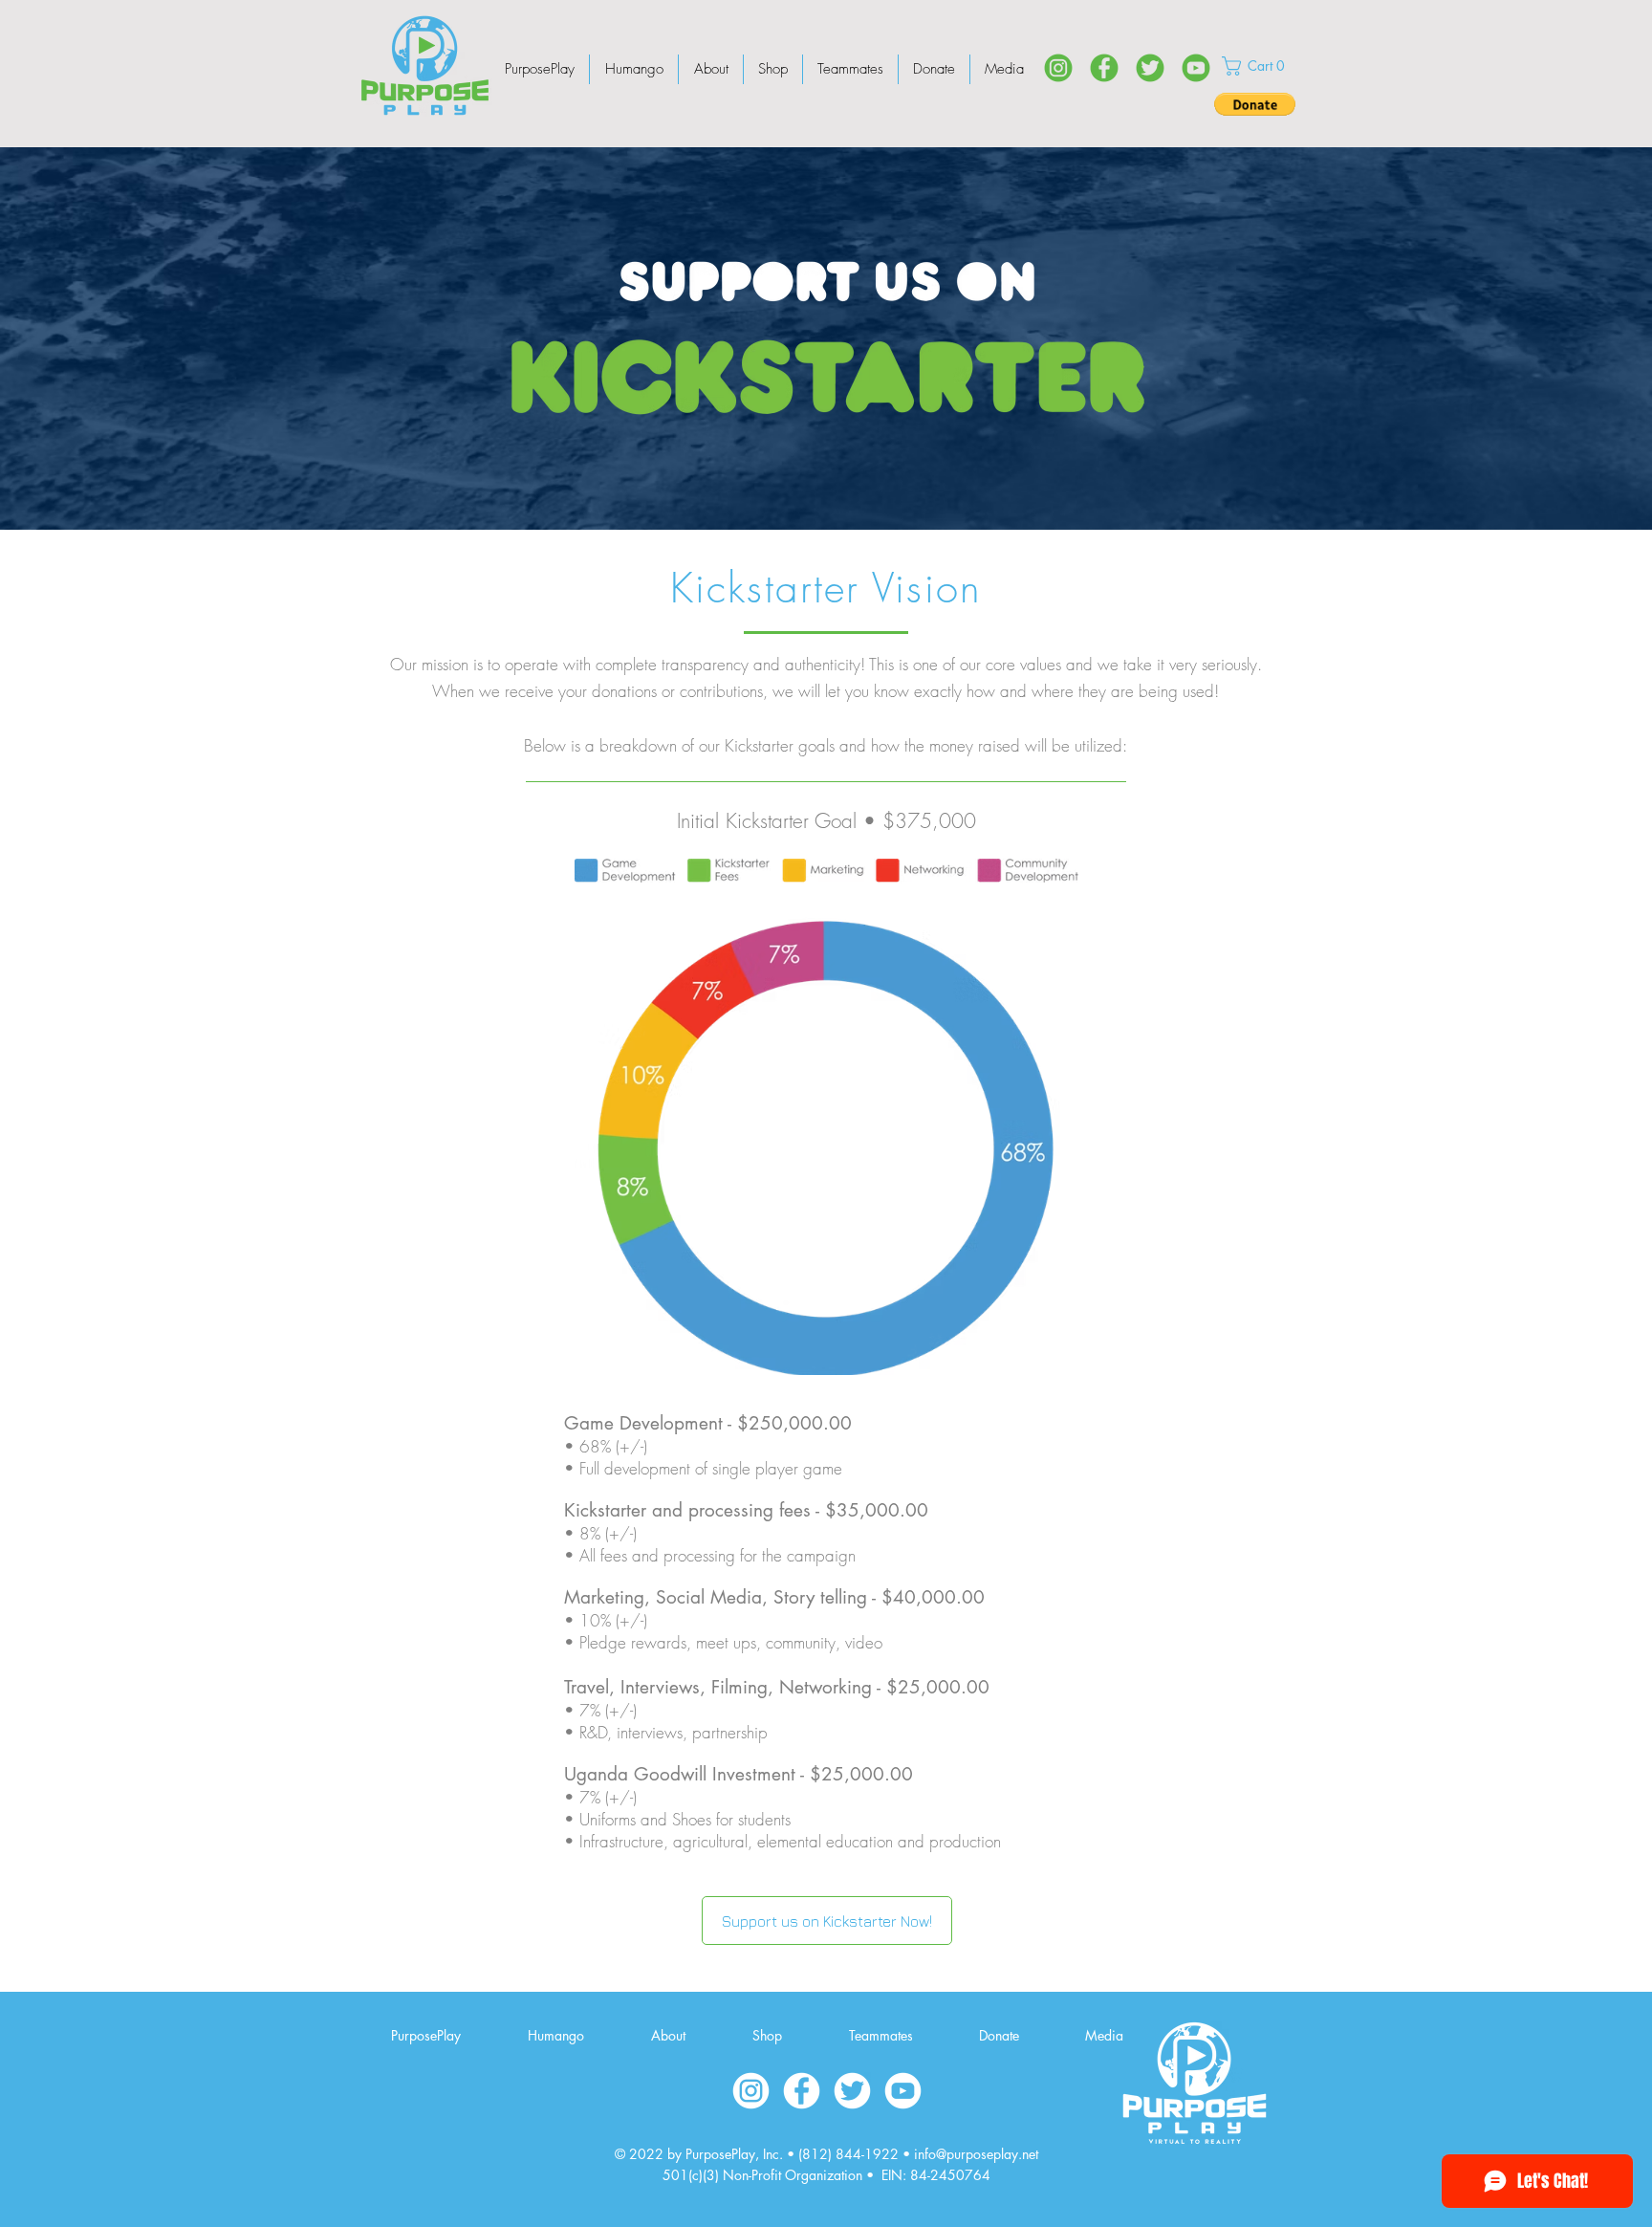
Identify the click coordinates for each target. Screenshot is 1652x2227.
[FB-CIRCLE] (1104, 68)
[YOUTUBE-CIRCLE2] (903, 2091)
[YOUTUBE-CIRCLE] (1196, 68)
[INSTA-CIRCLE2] (751, 2091)
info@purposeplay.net (976, 2154)
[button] (1258, 66)
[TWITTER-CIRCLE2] (852, 2091)
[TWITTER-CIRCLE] (1150, 68)
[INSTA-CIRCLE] (1058, 68)
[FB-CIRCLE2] (802, 2091)
